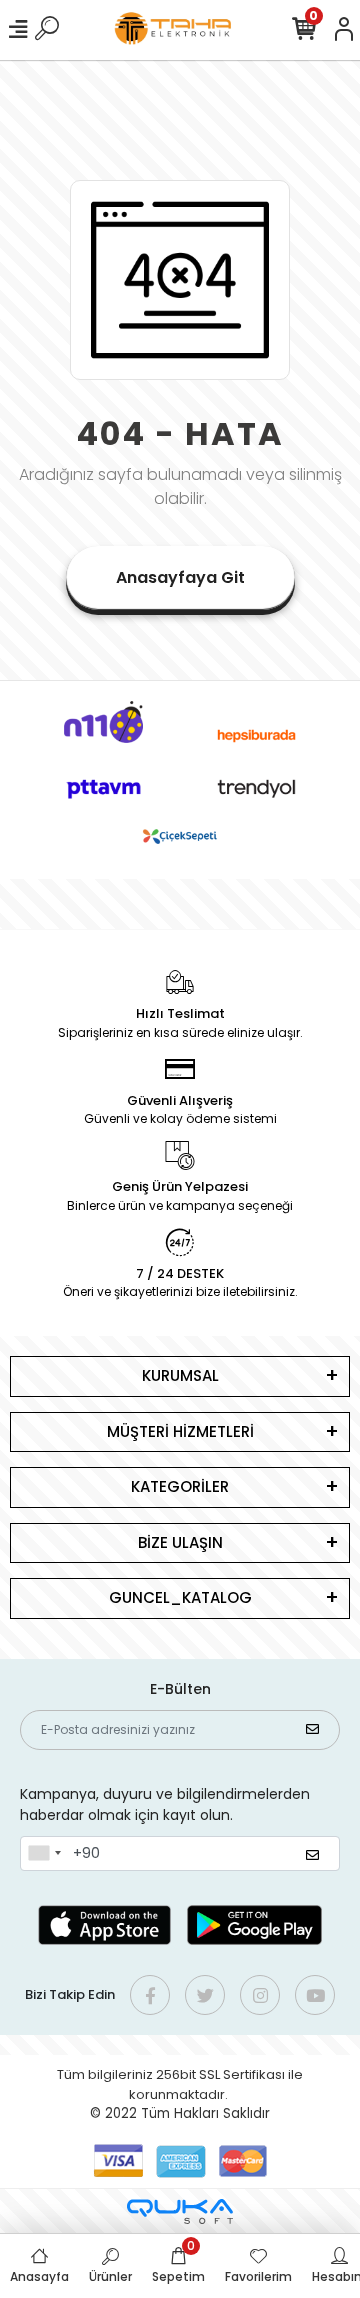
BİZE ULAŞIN (180, 1542)
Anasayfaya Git (180, 577)
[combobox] (44, 1854)
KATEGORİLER (180, 1486)
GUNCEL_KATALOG (180, 1597)
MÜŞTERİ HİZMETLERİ (180, 1431)
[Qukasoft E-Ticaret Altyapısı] (180, 2211)
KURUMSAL (180, 1375)
